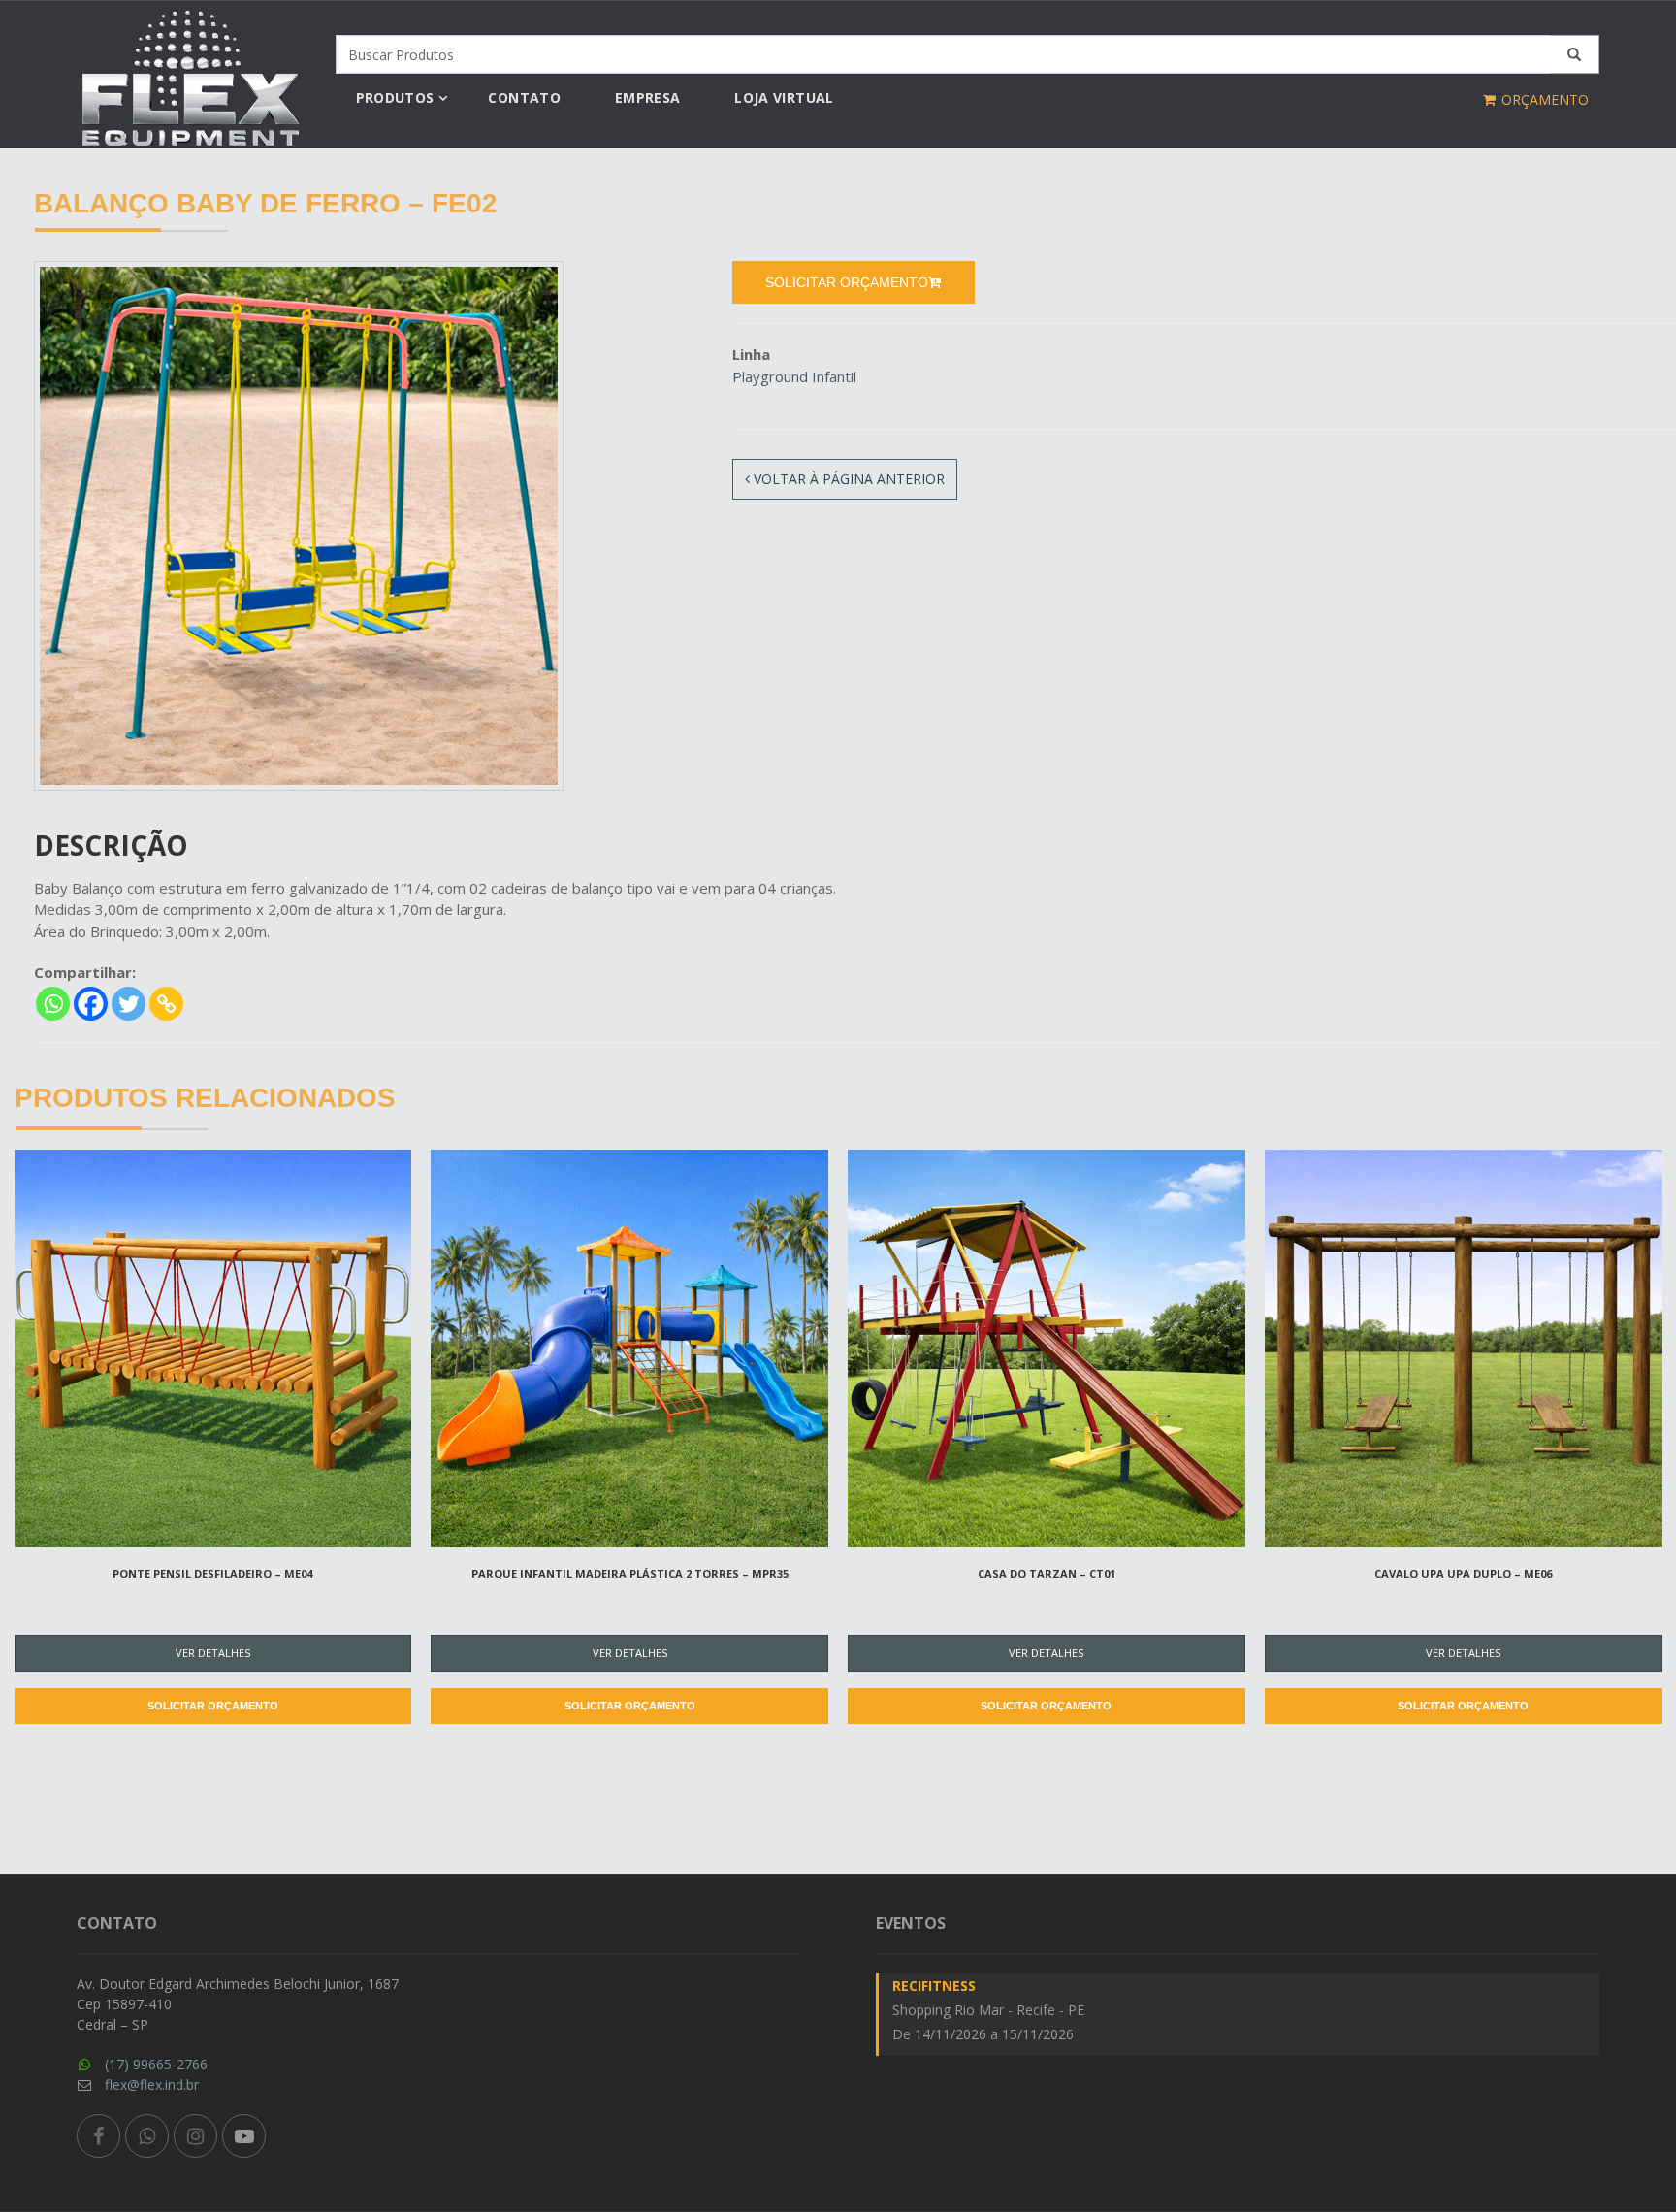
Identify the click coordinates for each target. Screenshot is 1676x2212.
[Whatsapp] (53, 1004)
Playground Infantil (794, 376)
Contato (524, 98)
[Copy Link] (166, 1004)
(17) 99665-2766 (156, 2064)
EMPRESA (647, 98)
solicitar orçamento (847, 282)
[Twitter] (129, 1004)
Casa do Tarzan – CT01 (1047, 1573)
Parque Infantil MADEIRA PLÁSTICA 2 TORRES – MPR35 (630, 1573)
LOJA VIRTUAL (784, 98)
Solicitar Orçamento (213, 1706)
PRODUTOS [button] (395, 98)
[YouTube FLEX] (244, 2136)
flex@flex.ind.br (152, 2084)
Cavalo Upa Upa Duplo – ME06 (1463, 1573)
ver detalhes (213, 1653)
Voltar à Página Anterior (847, 479)
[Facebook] (91, 1004)
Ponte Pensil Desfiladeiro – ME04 (212, 1573)
